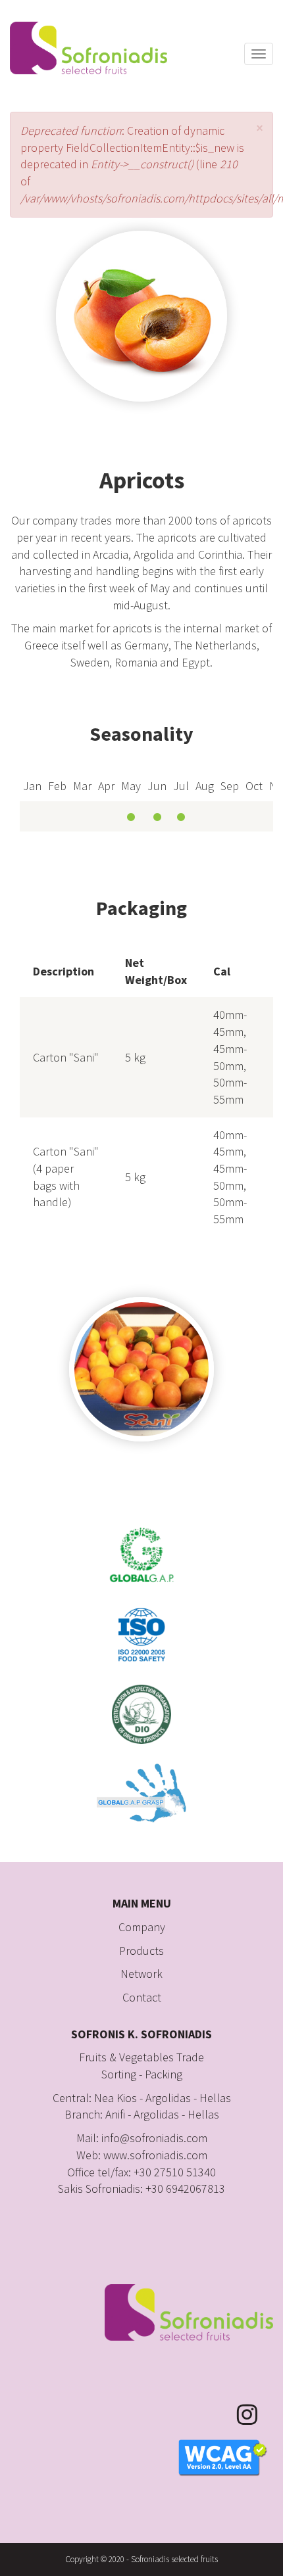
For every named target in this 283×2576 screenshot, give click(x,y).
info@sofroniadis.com (154, 2138)
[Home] (89, 48)
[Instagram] (255, 2415)
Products (141, 1951)
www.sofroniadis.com (155, 2155)
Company (142, 1927)
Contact (142, 1997)
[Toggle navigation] (259, 54)
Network (141, 1974)
